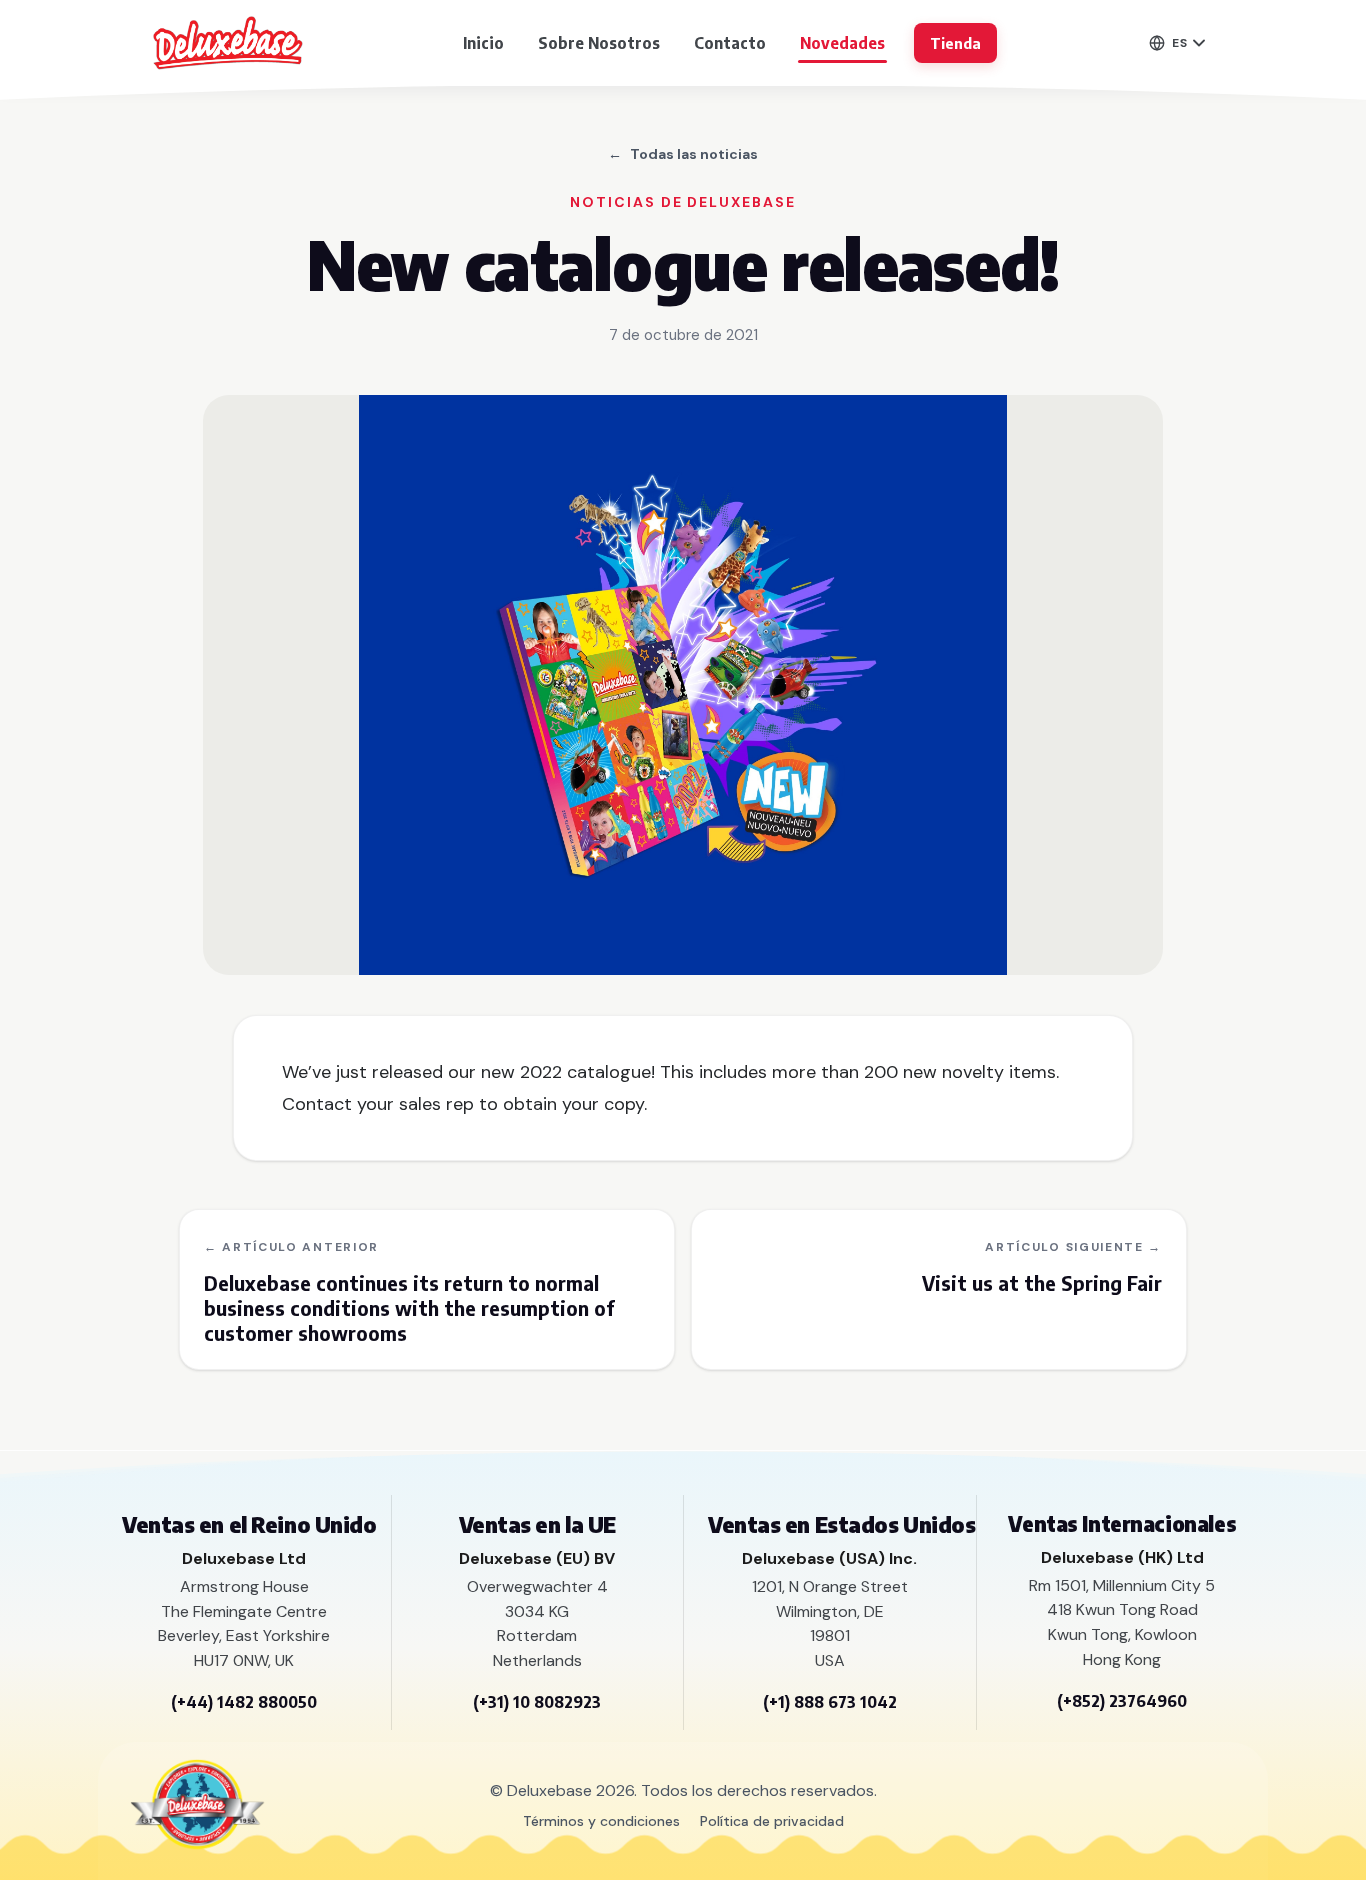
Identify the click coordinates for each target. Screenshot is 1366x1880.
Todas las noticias (683, 154)
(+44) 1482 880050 (244, 1702)
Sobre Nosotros (599, 43)
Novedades (842, 43)
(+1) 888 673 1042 (830, 1702)
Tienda (955, 43)
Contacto (730, 43)
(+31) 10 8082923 (537, 1702)
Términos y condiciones (601, 1821)
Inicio (483, 43)
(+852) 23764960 (1122, 1701)
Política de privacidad (772, 1821)
